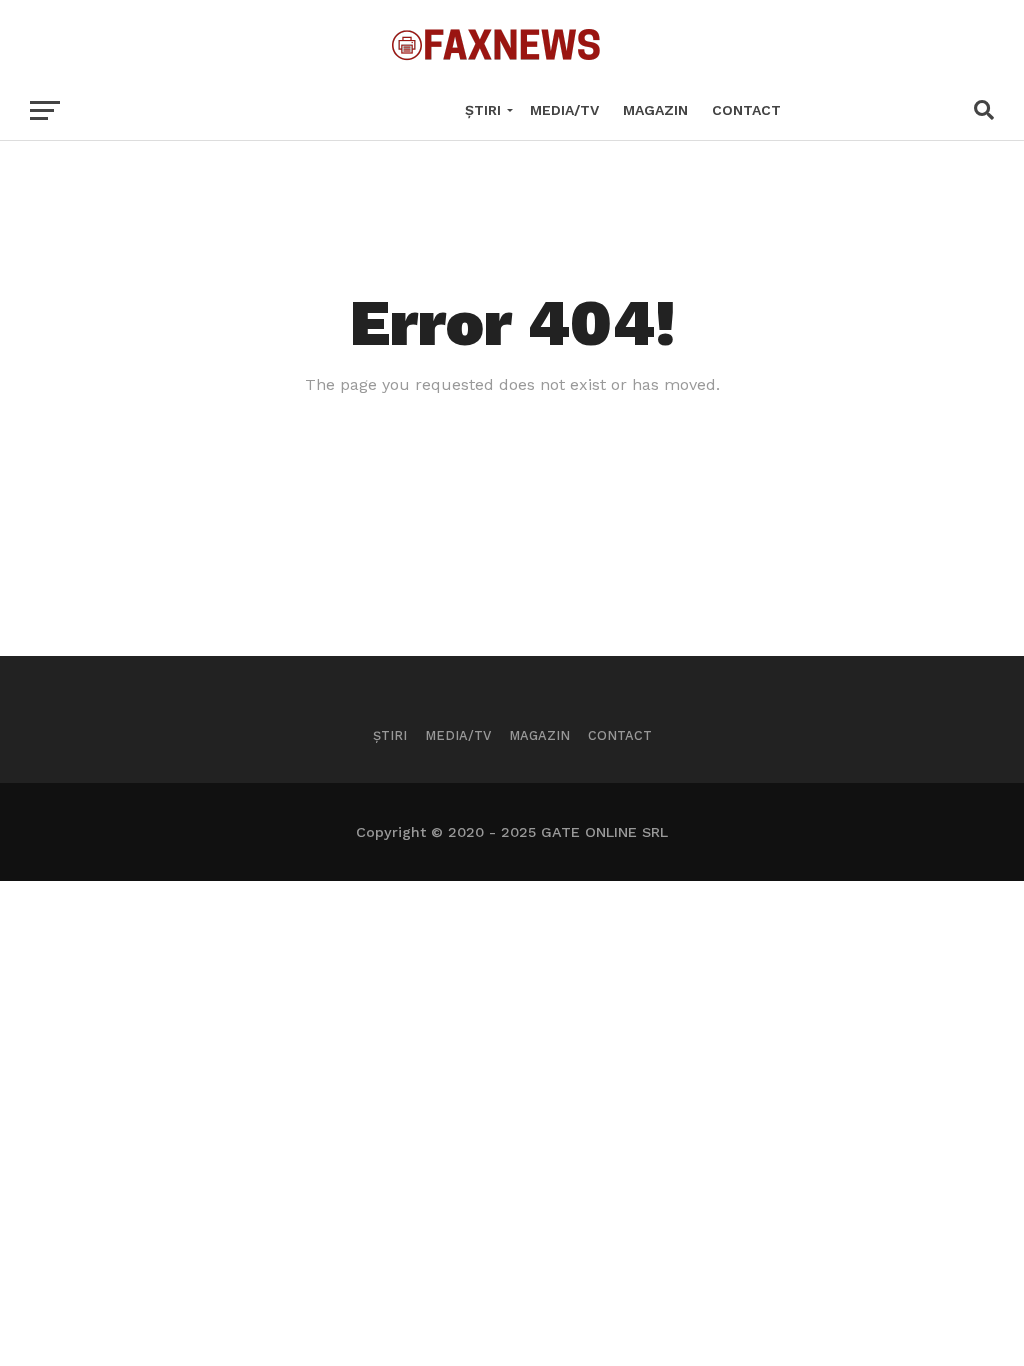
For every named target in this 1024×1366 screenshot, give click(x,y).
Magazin (655, 110)
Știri (483, 110)
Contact (746, 110)
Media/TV (564, 110)
